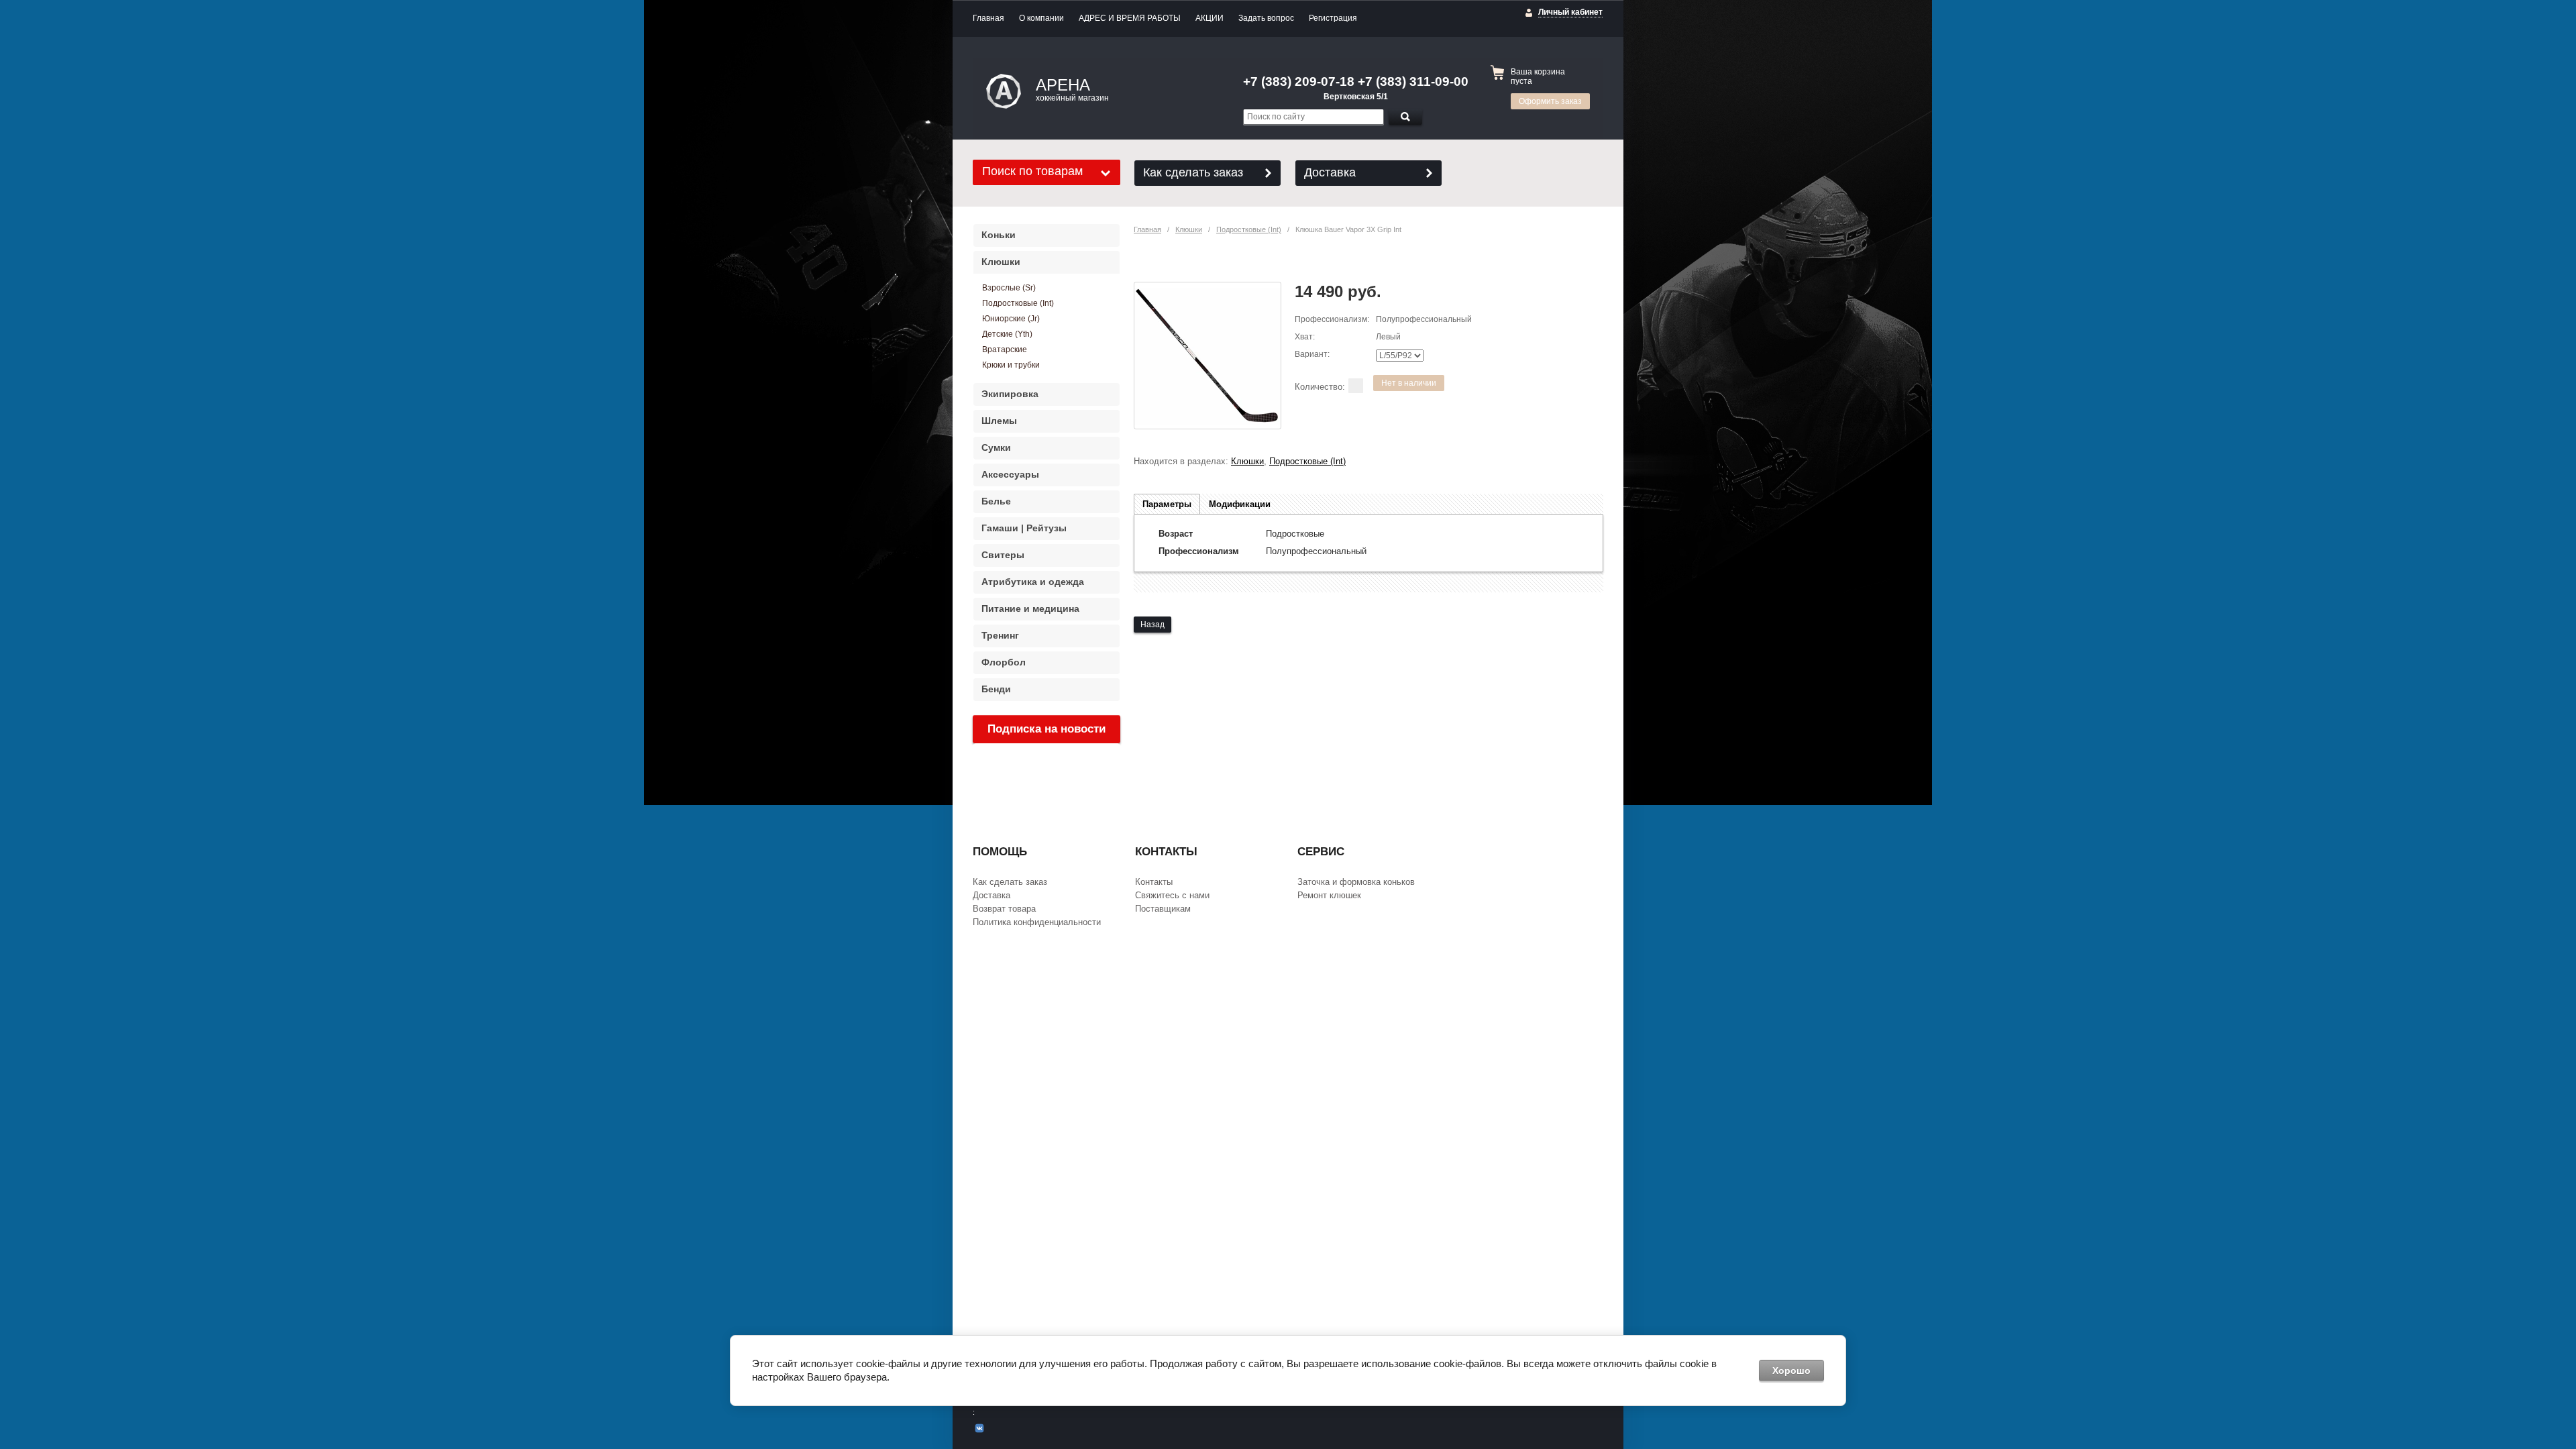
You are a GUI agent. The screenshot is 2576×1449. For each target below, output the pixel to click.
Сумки (996, 447)
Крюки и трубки (1011, 365)
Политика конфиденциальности (1037, 922)
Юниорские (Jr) (1011, 319)
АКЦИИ (1210, 18)
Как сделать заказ (1193, 172)
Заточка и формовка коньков (1356, 882)
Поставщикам (1163, 909)
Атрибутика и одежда (1033, 582)
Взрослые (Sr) (1009, 288)
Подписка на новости (1046, 729)
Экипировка (1010, 394)
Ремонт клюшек (1329, 895)
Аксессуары (1010, 474)
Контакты (1154, 882)
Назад (1152, 625)
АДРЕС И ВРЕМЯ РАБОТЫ (1130, 18)
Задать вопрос (1266, 18)
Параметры (1167, 504)
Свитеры (1003, 555)
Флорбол (1004, 662)
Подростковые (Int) (1249, 229)
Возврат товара (1004, 909)
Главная (988, 18)
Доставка (1330, 172)
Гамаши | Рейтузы (1024, 528)
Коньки (999, 235)
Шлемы (999, 421)
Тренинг (1000, 635)
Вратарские (1005, 350)
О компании (1041, 18)
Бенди (996, 689)
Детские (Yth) (1007, 334)
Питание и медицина (1030, 608)
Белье (996, 501)
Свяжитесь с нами (1172, 895)
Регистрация (1333, 18)
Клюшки (1189, 229)
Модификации (1240, 504)
